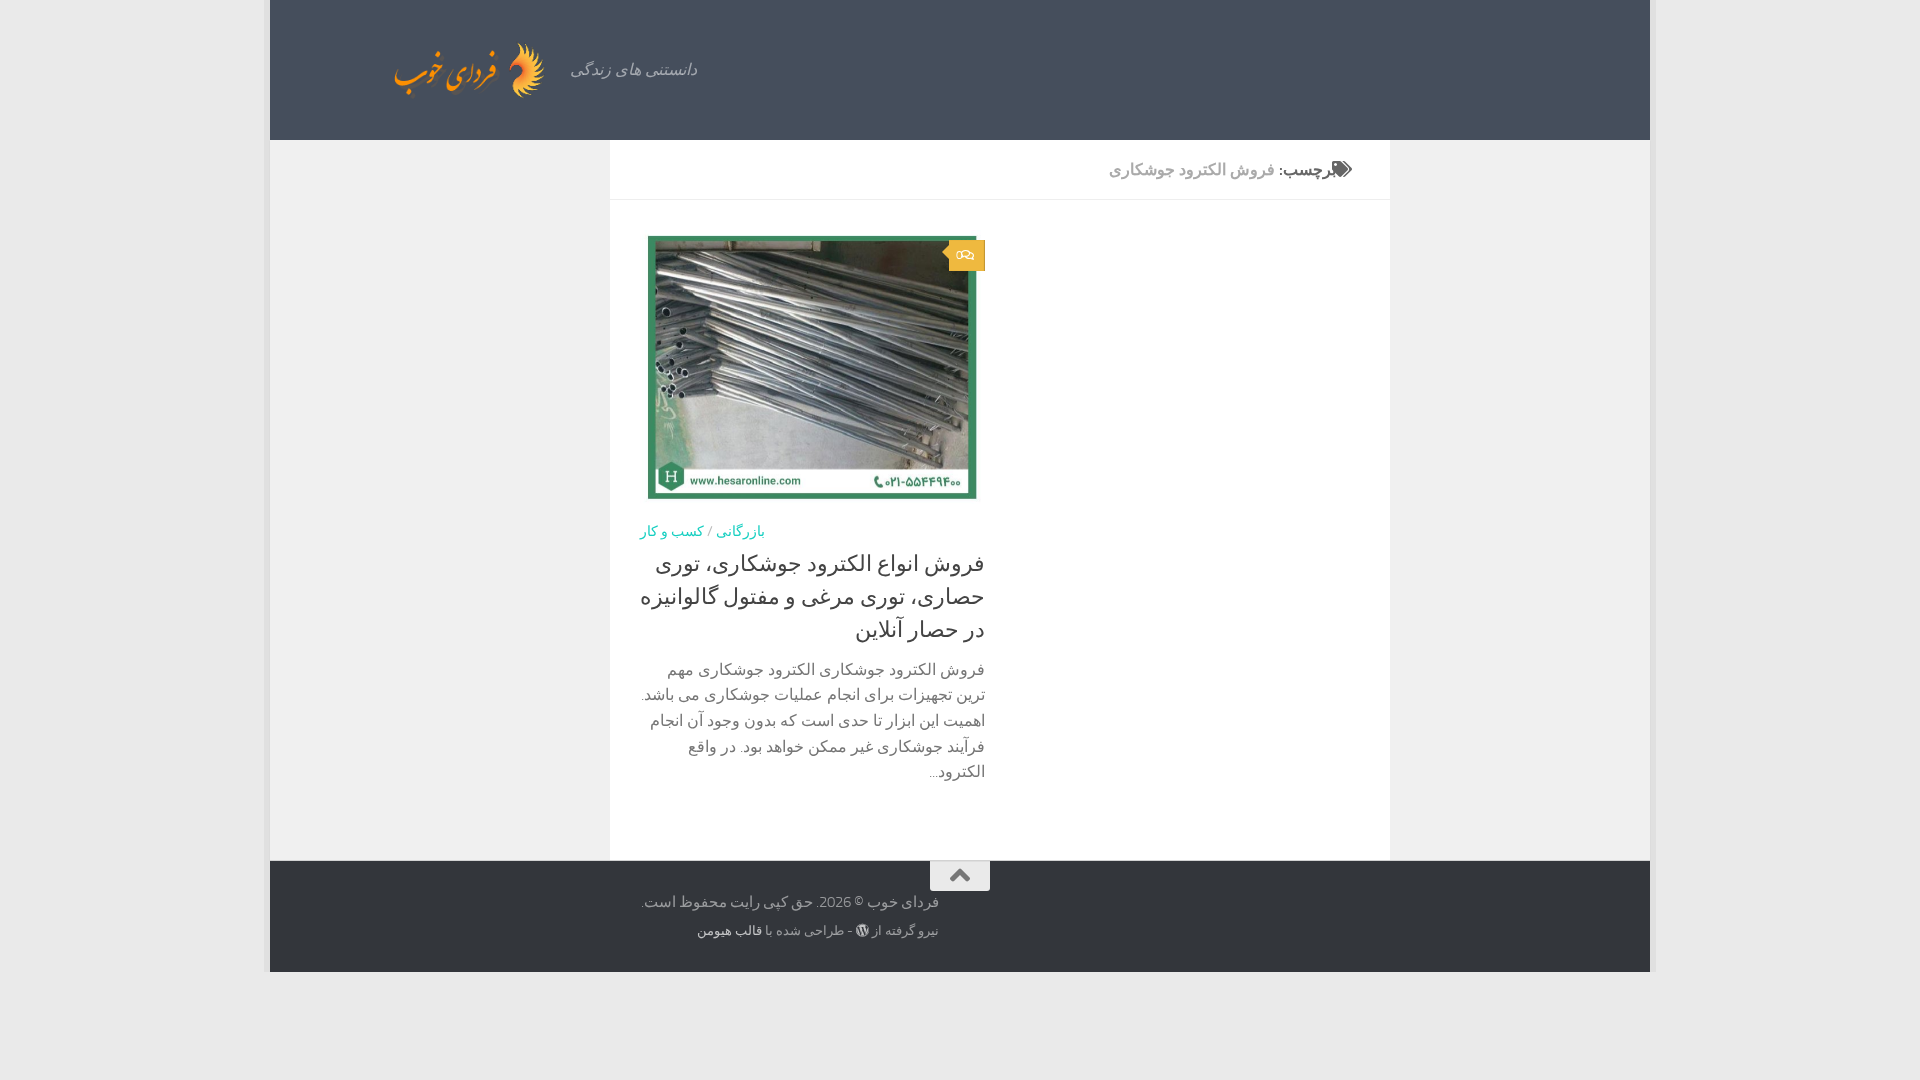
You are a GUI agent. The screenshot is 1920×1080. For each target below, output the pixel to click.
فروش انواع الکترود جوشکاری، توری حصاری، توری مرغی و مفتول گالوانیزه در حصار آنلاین (812, 597)
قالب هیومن (729, 930)
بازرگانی (740, 531)
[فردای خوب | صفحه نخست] (425, 70)
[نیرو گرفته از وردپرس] (862, 930)
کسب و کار (672, 531)
